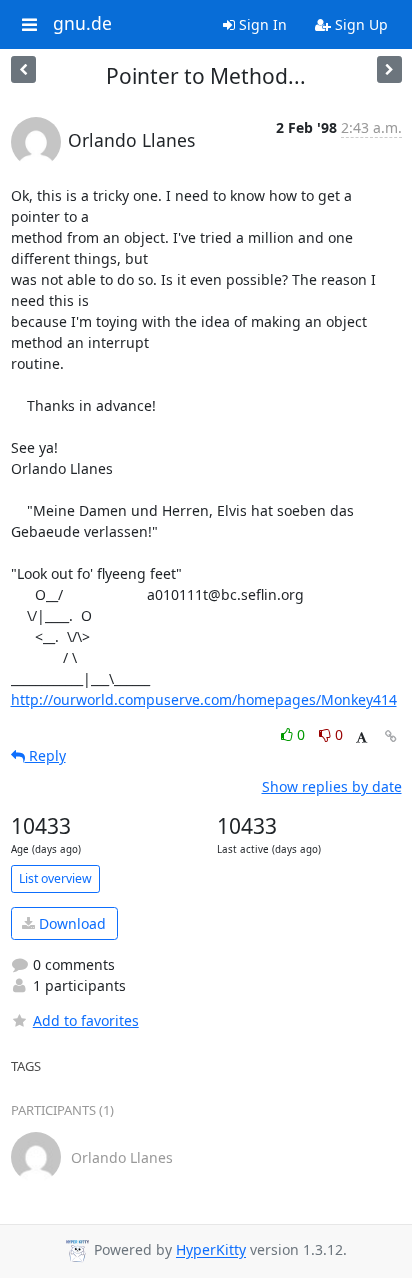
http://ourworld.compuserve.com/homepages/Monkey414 (204, 699)
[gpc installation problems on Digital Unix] (23, 69)
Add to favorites (86, 1020)
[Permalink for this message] (391, 736)
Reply (45, 755)
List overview (55, 878)
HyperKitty (211, 1250)
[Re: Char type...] (389, 69)
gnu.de (82, 24)
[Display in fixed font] (361, 737)
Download (70, 923)
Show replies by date (332, 786)
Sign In (261, 24)
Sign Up (359, 24)
